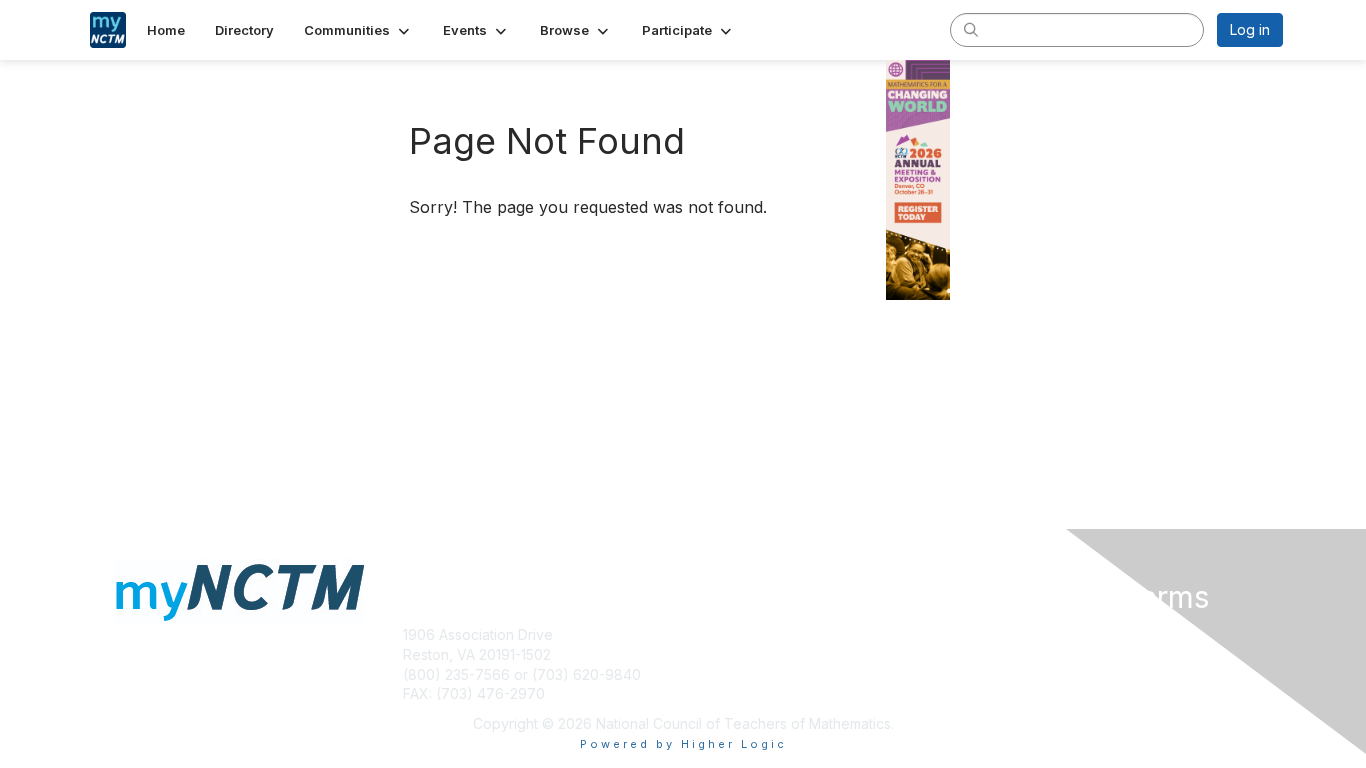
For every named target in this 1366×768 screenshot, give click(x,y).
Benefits (718, 674)
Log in (1250, 29)
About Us (1010, 634)
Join (705, 654)
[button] (358, 30)
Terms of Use (1024, 654)
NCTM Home (733, 634)
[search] (971, 29)
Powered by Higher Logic (683, 744)
